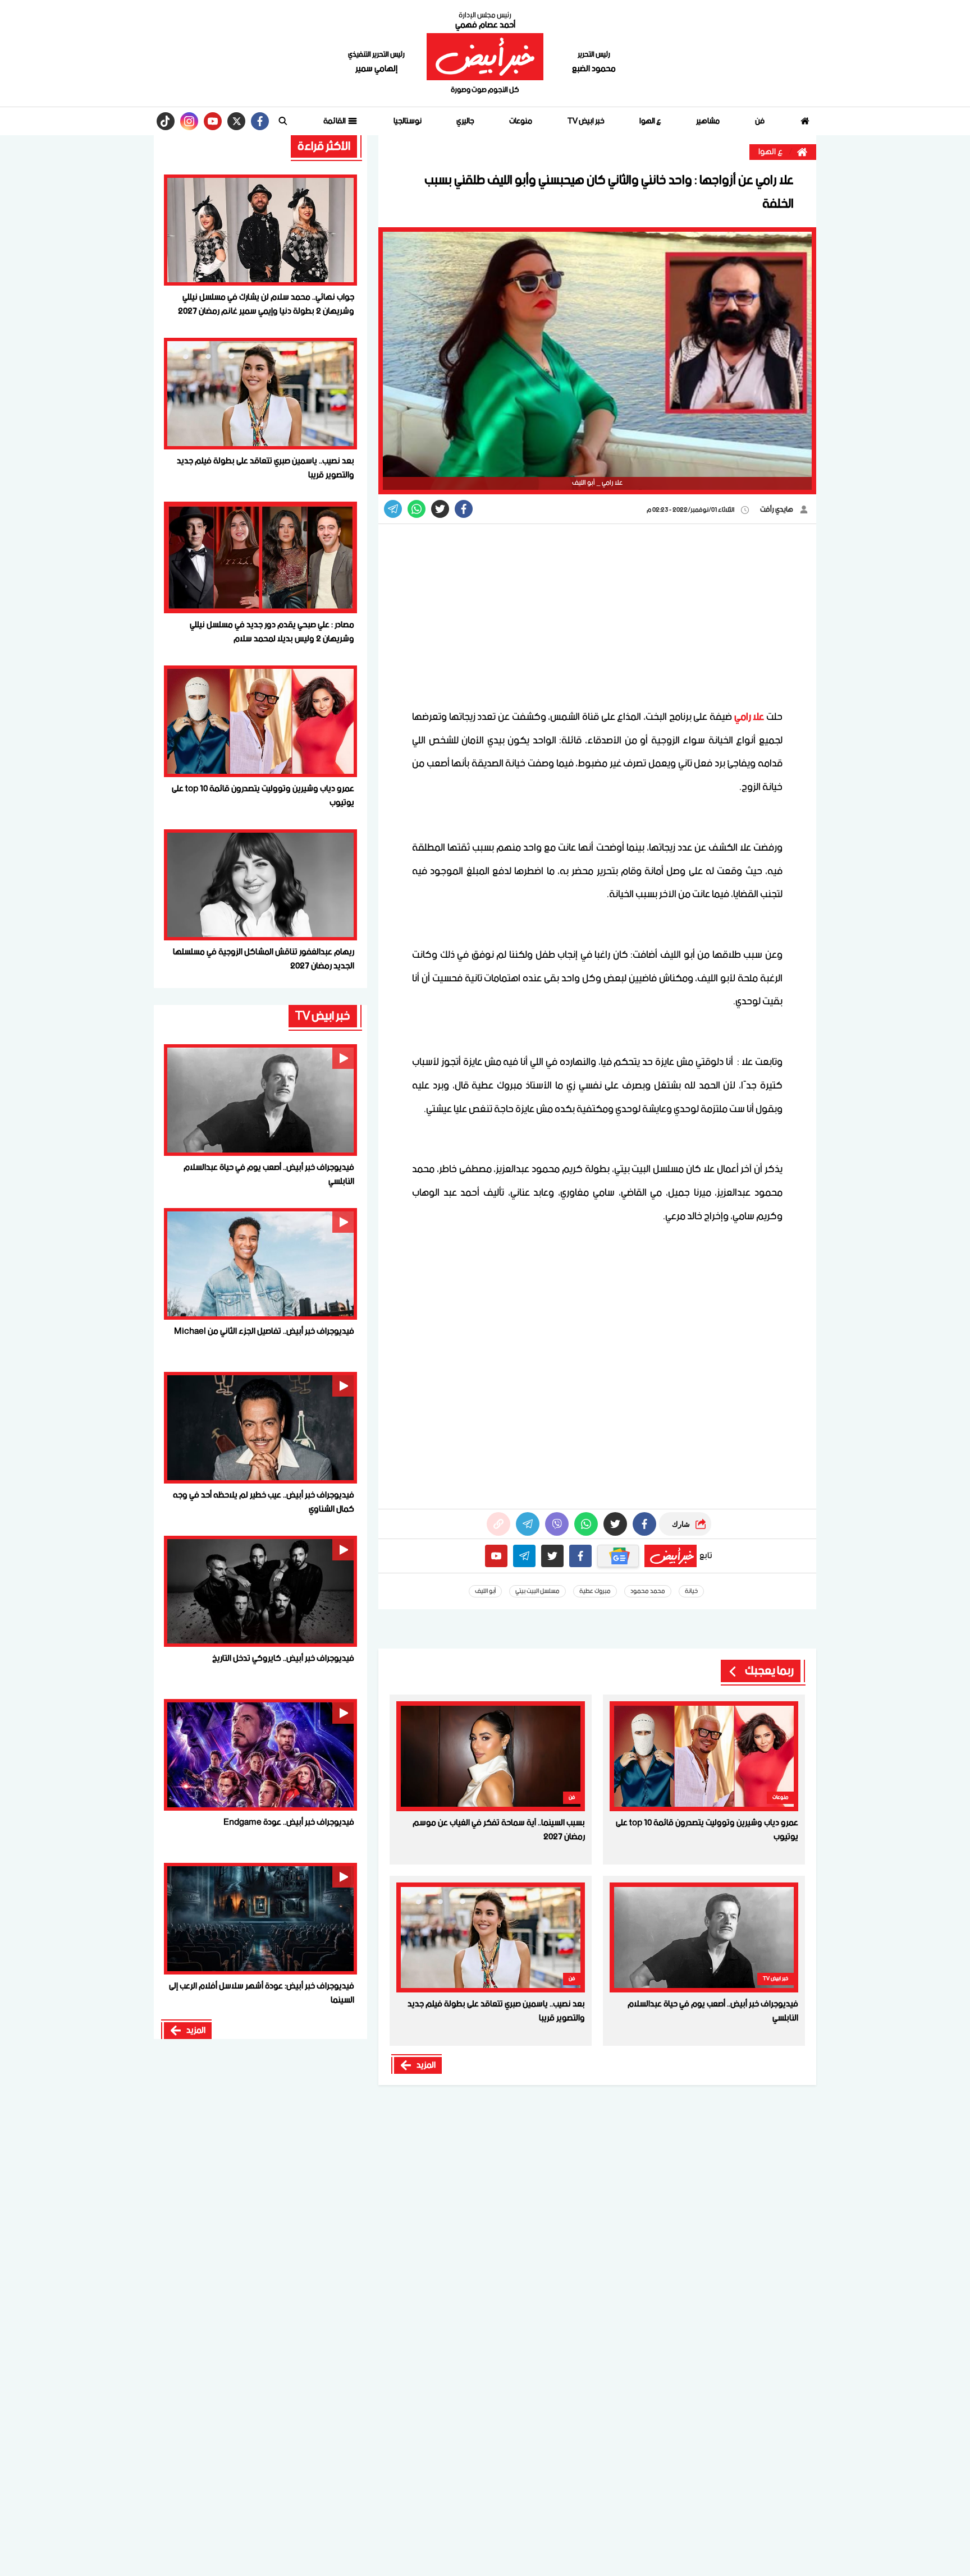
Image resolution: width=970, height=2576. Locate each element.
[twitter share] (440, 509)
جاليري (465, 121)
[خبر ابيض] (485, 57)
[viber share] (393, 509)
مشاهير (708, 121)
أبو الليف (485, 1591)
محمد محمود (648, 1591)
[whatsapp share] (417, 509)
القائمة (335, 121)
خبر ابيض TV (586, 121)
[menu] (283, 121)
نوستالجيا (408, 121)
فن (760, 121)
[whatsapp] (498, 1524)
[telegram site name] (524, 1556)
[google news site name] (618, 1556)
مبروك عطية (595, 1591)
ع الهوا (650, 121)
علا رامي (749, 717)
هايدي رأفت (777, 510)
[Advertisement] (597, 616)
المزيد (426, 2065)
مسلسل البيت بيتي (537, 1591)
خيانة (691, 1591)
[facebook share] (464, 509)
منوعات (521, 121)
